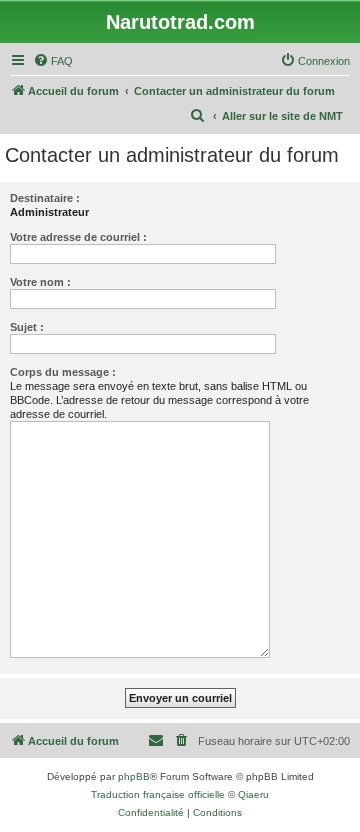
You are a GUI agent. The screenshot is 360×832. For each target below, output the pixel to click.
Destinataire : (45, 198)
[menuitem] (53, 61)
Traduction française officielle (158, 794)
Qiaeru (253, 794)
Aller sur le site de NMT (282, 116)
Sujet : (27, 327)
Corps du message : (63, 372)
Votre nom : (40, 282)
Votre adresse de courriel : (78, 237)
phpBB (134, 776)
